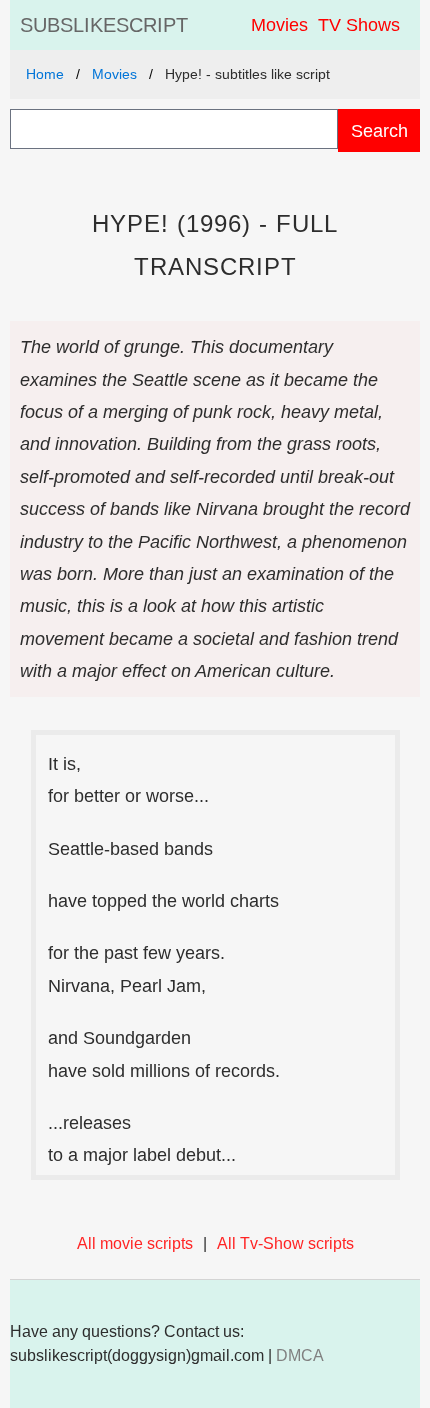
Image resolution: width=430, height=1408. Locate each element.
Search (379, 130)
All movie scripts (135, 1243)
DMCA (300, 1355)
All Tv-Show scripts (285, 1243)
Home (45, 74)
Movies (279, 25)
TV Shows (359, 25)
